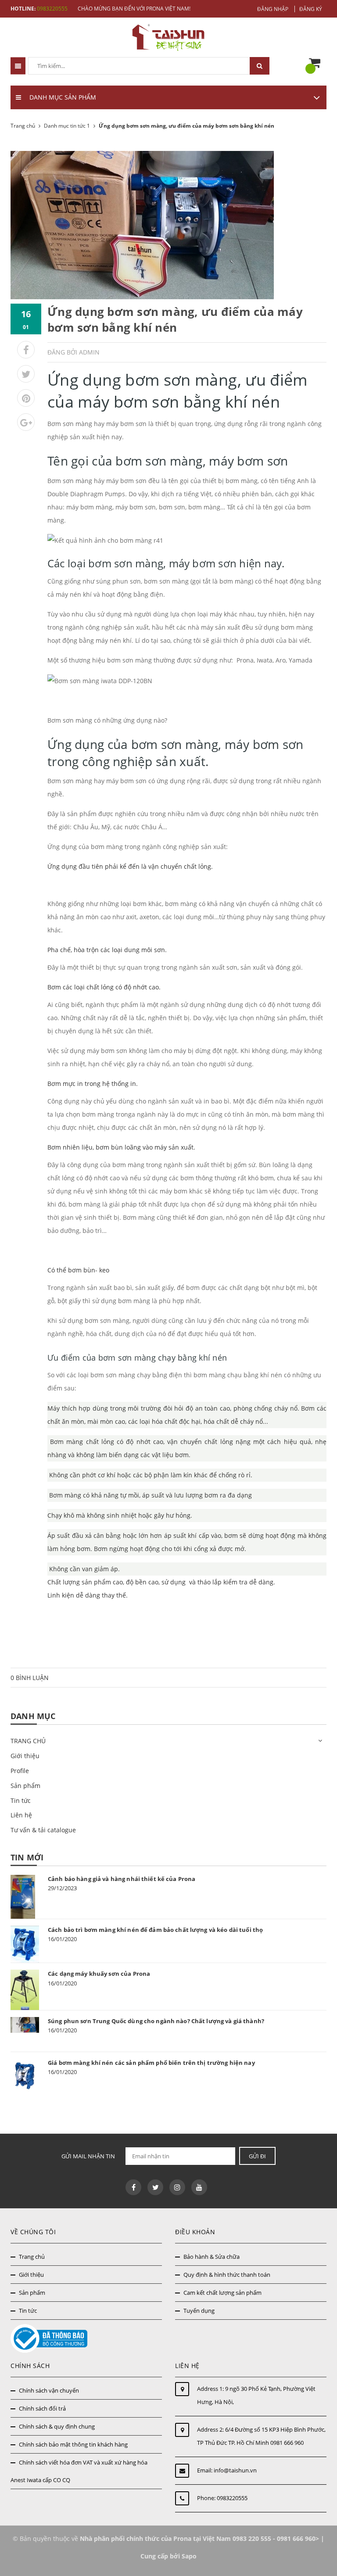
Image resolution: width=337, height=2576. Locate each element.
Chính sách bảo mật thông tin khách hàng (73, 2444)
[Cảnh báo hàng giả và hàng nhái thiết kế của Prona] (25, 1897)
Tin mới (27, 1857)
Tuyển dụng (199, 2311)
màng (75, 1442)
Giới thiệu (25, 1756)
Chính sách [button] (30, 2366)
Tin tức (21, 1800)
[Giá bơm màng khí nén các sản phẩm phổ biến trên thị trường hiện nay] (25, 2076)
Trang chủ (32, 2257)
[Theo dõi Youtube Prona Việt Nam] (199, 2187)
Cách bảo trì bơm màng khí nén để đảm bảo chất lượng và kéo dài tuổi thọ (155, 1930)
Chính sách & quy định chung (57, 2426)
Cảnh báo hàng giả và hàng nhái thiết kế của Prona (122, 1879)
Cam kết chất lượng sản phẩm (222, 2293)
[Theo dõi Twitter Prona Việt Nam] (155, 2187)
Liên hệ (21, 1815)
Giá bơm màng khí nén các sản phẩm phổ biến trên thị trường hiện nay (151, 2063)
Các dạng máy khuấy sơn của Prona (99, 1974)
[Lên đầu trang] (316, 2549)
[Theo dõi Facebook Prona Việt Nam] (133, 2187)
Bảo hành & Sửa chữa (212, 2257)
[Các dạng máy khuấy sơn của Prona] (25, 1990)
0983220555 (52, 9)
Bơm (58, 1442)
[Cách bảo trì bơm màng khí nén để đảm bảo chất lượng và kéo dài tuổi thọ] (25, 1944)
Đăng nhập (273, 9)
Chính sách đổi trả (42, 2408)
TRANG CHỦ (28, 1741)
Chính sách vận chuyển (49, 2390)
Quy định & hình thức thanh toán (227, 2275)
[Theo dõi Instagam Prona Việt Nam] (177, 2187)
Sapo (189, 2556)
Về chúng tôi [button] (33, 2232)
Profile (20, 1771)
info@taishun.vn (235, 2470)
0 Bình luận (30, 1678)
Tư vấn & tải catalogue (43, 1830)
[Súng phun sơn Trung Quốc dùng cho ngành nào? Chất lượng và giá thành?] (25, 2025)
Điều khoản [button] (195, 2232)
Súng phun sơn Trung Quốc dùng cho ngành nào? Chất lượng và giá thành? (156, 2021)
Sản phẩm (25, 1786)
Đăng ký (311, 9)
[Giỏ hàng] (317, 63)
